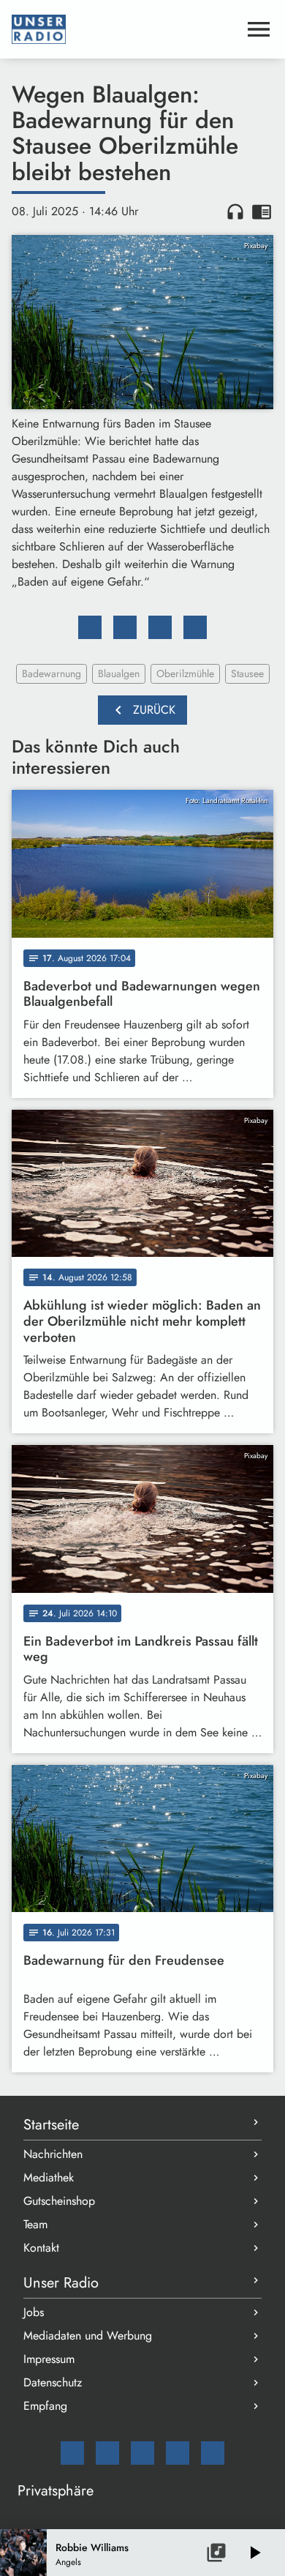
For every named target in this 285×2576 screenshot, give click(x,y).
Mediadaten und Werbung (88, 2336)
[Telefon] (178, 2453)
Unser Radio (61, 2283)
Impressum (49, 2359)
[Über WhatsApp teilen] (160, 627)
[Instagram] (142, 2453)
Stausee (247, 673)
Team (35, 2224)
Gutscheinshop (59, 2201)
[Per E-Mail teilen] (195, 627)
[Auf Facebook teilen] (90, 627)
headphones (235, 212)
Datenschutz (53, 2382)
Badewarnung (52, 673)
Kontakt (41, 2248)
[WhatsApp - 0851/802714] (213, 2453)
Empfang (45, 2406)
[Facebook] (107, 2453)
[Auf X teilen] (125, 627)
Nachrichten (53, 2154)
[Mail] (72, 2453)
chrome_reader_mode (262, 212)
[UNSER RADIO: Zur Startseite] (125, 29)
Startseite (51, 2125)
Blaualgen (119, 673)
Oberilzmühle (185, 673)
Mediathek (49, 2177)
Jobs (34, 2312)
